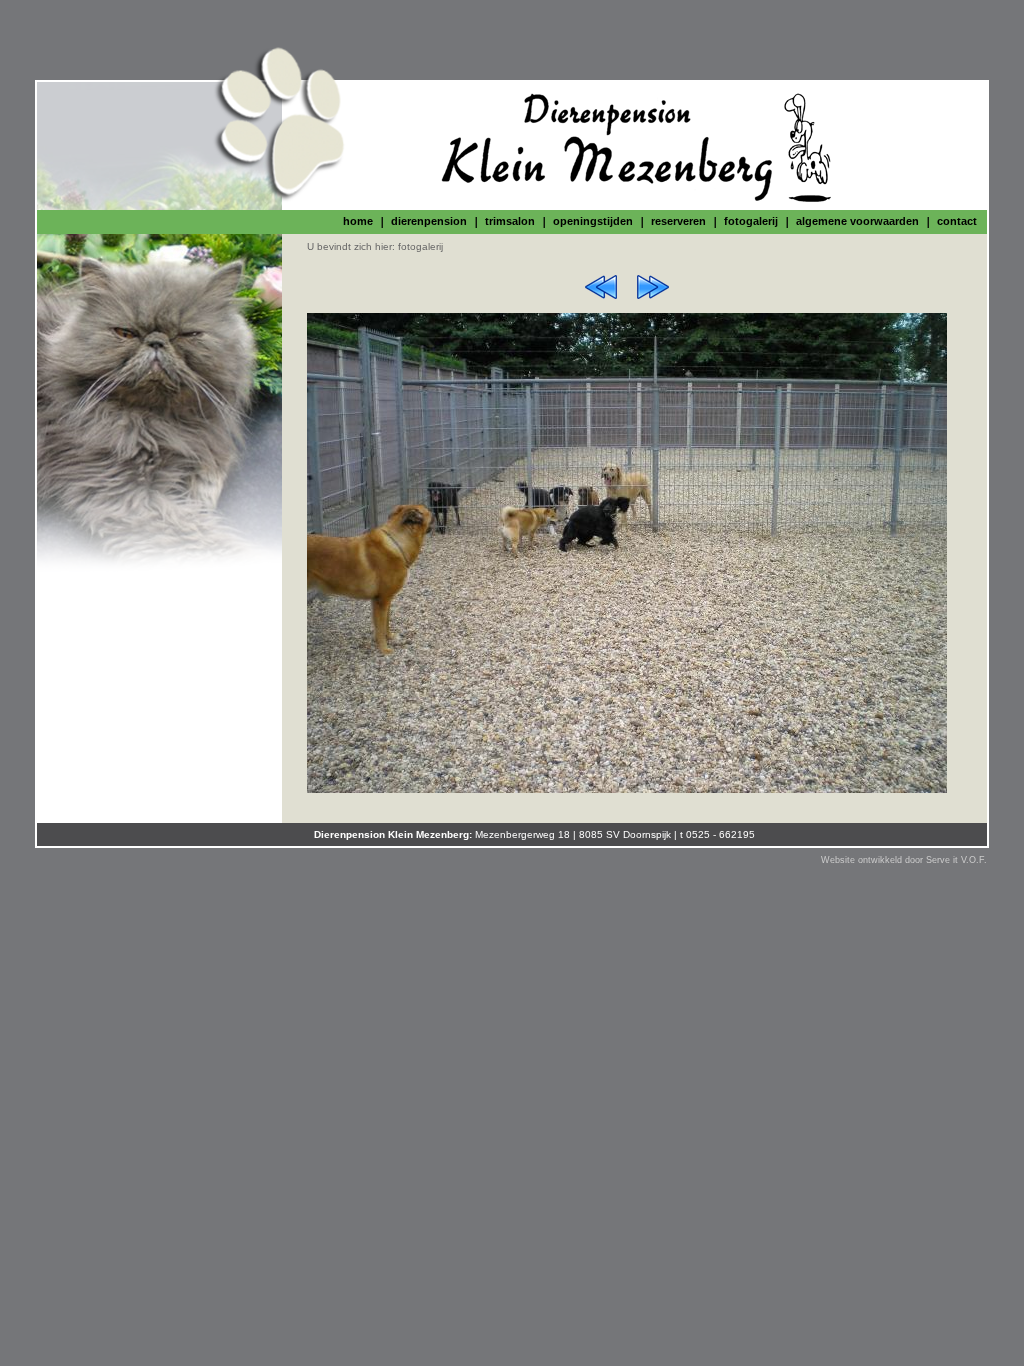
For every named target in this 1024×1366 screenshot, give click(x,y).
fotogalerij (751, 221)
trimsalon (510, 221)
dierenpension (429, 221)
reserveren (678, 221)
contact (957, 221)
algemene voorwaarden (857, 221)
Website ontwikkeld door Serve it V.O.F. (904, 860)
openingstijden (593, 221)
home (358, 221)
